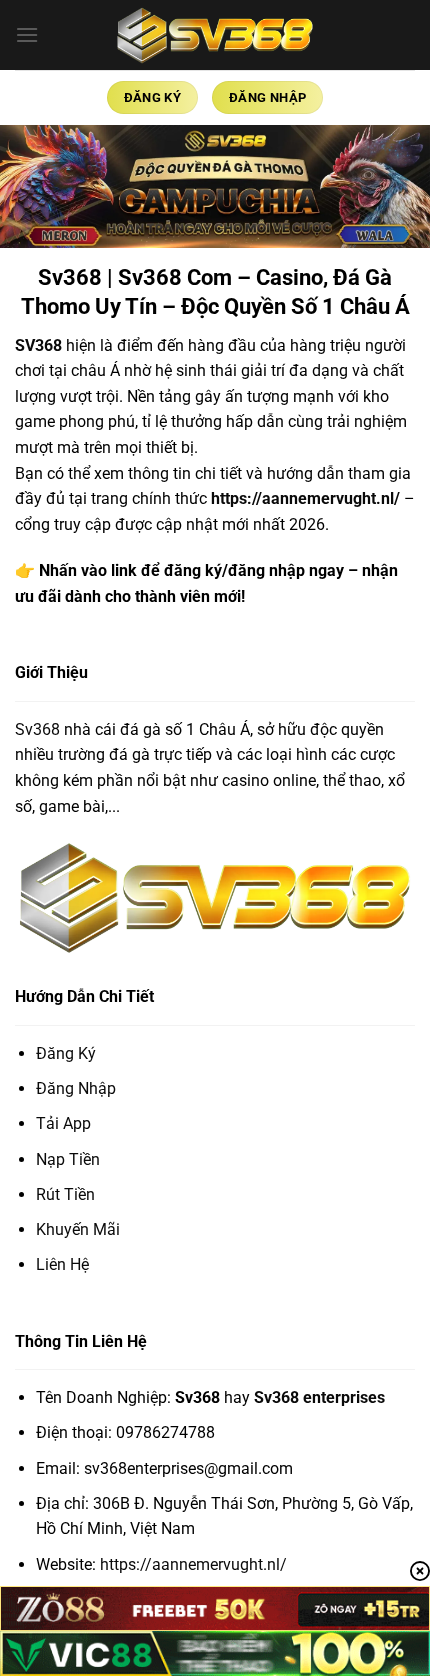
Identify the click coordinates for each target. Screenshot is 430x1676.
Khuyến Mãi (78, 1229)
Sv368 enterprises (319, 1397)
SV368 (38, 345)
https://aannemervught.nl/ (305, 498)
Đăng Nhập (76, 1088)
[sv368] (215, 34)
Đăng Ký (66, 1053)
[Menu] (27, 34)
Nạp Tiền (68, 1159)
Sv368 (37, 729)
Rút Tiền (65, 1194)
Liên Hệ (62, 1264)
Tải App (63, 1123)
